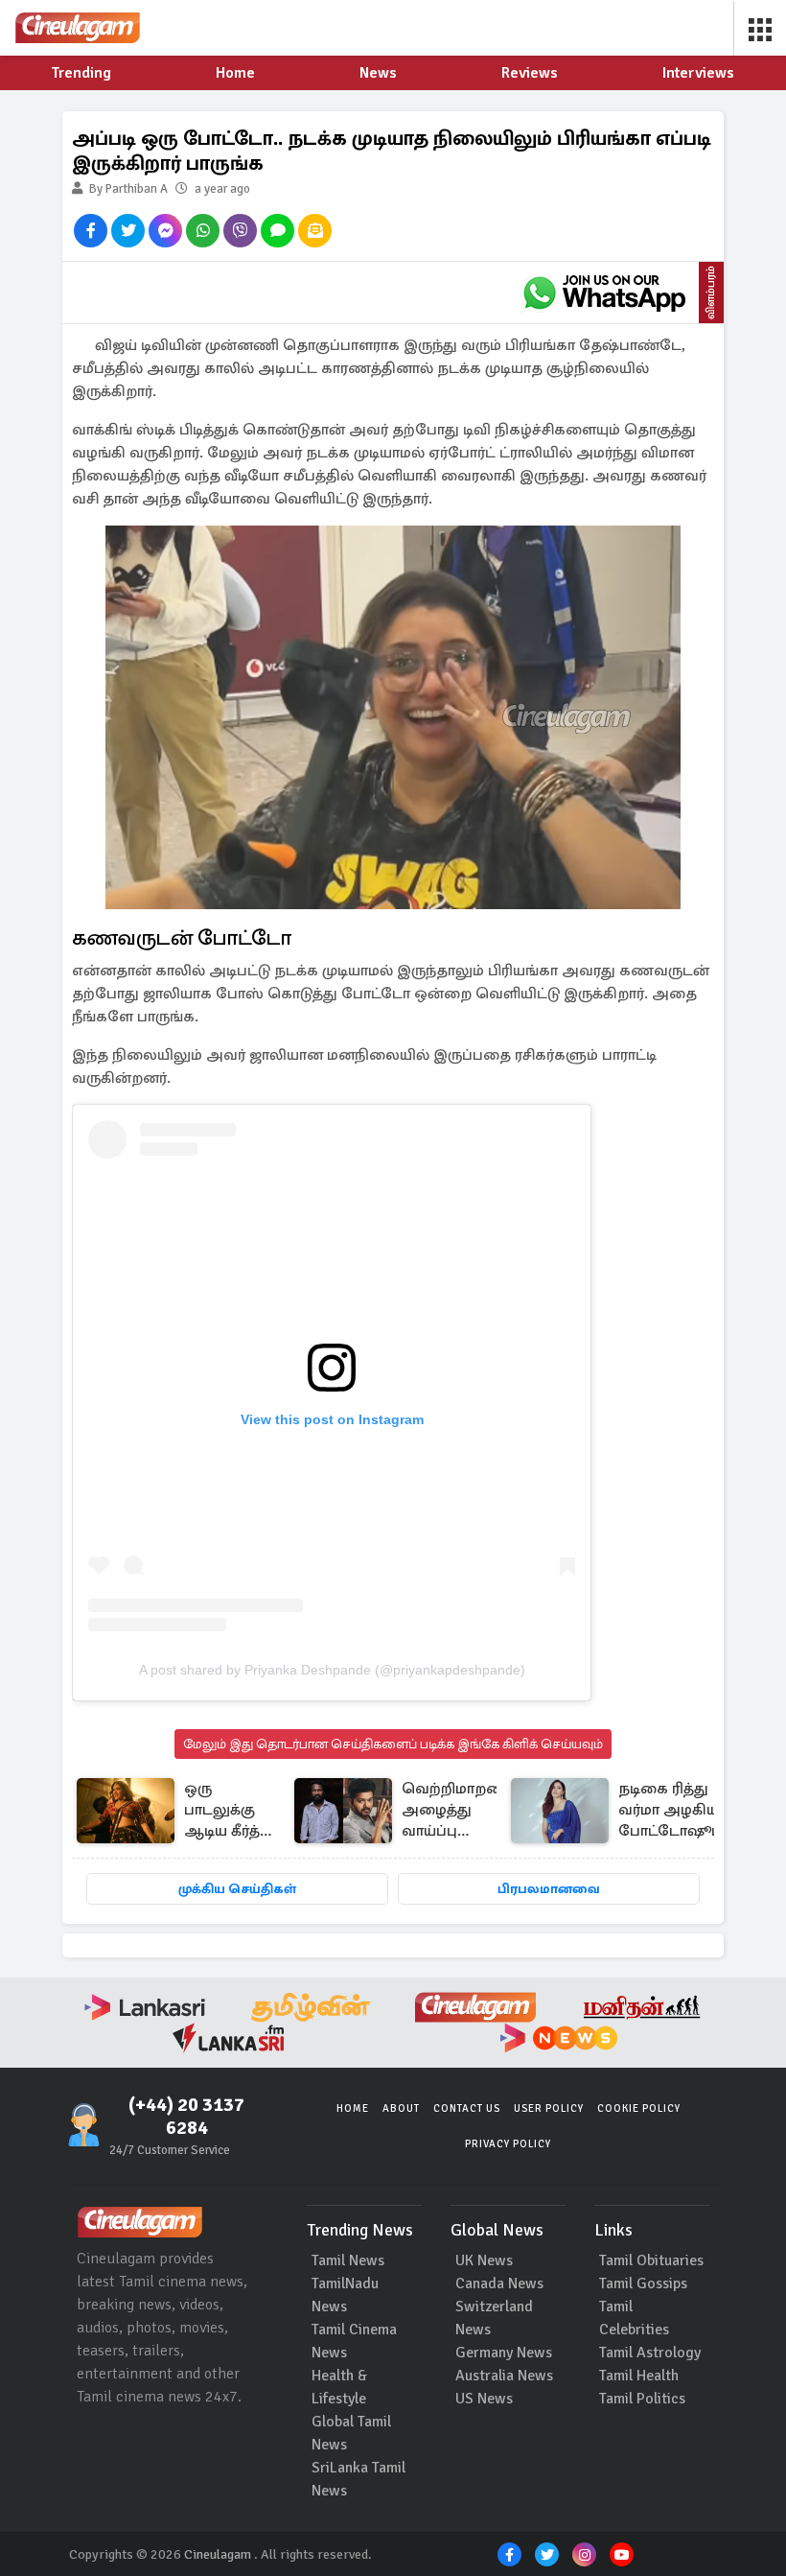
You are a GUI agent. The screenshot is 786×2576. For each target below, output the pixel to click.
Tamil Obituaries (651, 2260)
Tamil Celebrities (634, 2318)
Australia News (504, 2376)
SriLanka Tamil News (358, 2479)
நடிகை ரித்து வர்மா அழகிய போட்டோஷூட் (670, 1810)
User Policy (549, 2108)
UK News (484, 2260)
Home (353, 2108)
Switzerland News (494, 2318)
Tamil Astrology (650, 2353)
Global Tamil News (351, 2433)
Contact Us (467, 2108)
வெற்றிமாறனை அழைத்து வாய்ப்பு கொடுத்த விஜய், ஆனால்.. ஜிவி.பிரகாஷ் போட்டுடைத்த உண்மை (460, 1811)
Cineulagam (218, 2554)
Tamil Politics (642, 2399)
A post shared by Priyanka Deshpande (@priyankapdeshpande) (332, 1670)
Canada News (499, 2283)
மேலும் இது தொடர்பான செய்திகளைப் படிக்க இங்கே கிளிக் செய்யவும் (393, 1744)
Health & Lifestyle (339, 2387)
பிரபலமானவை (549, 1889)
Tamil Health (639, 2376)
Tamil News (348, 2260)
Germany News (504, 2353)
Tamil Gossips (643, 2283)
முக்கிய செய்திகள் (237, 1889)
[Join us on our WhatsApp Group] (604, 293)
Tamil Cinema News (354, 2341)
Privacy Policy (508, 2144)
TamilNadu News (345, 2295)
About (401, 2108)
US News (484, 2399)
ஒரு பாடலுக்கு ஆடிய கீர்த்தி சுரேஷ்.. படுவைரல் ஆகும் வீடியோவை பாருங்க (229, 1811)
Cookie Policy (639, 2108)
